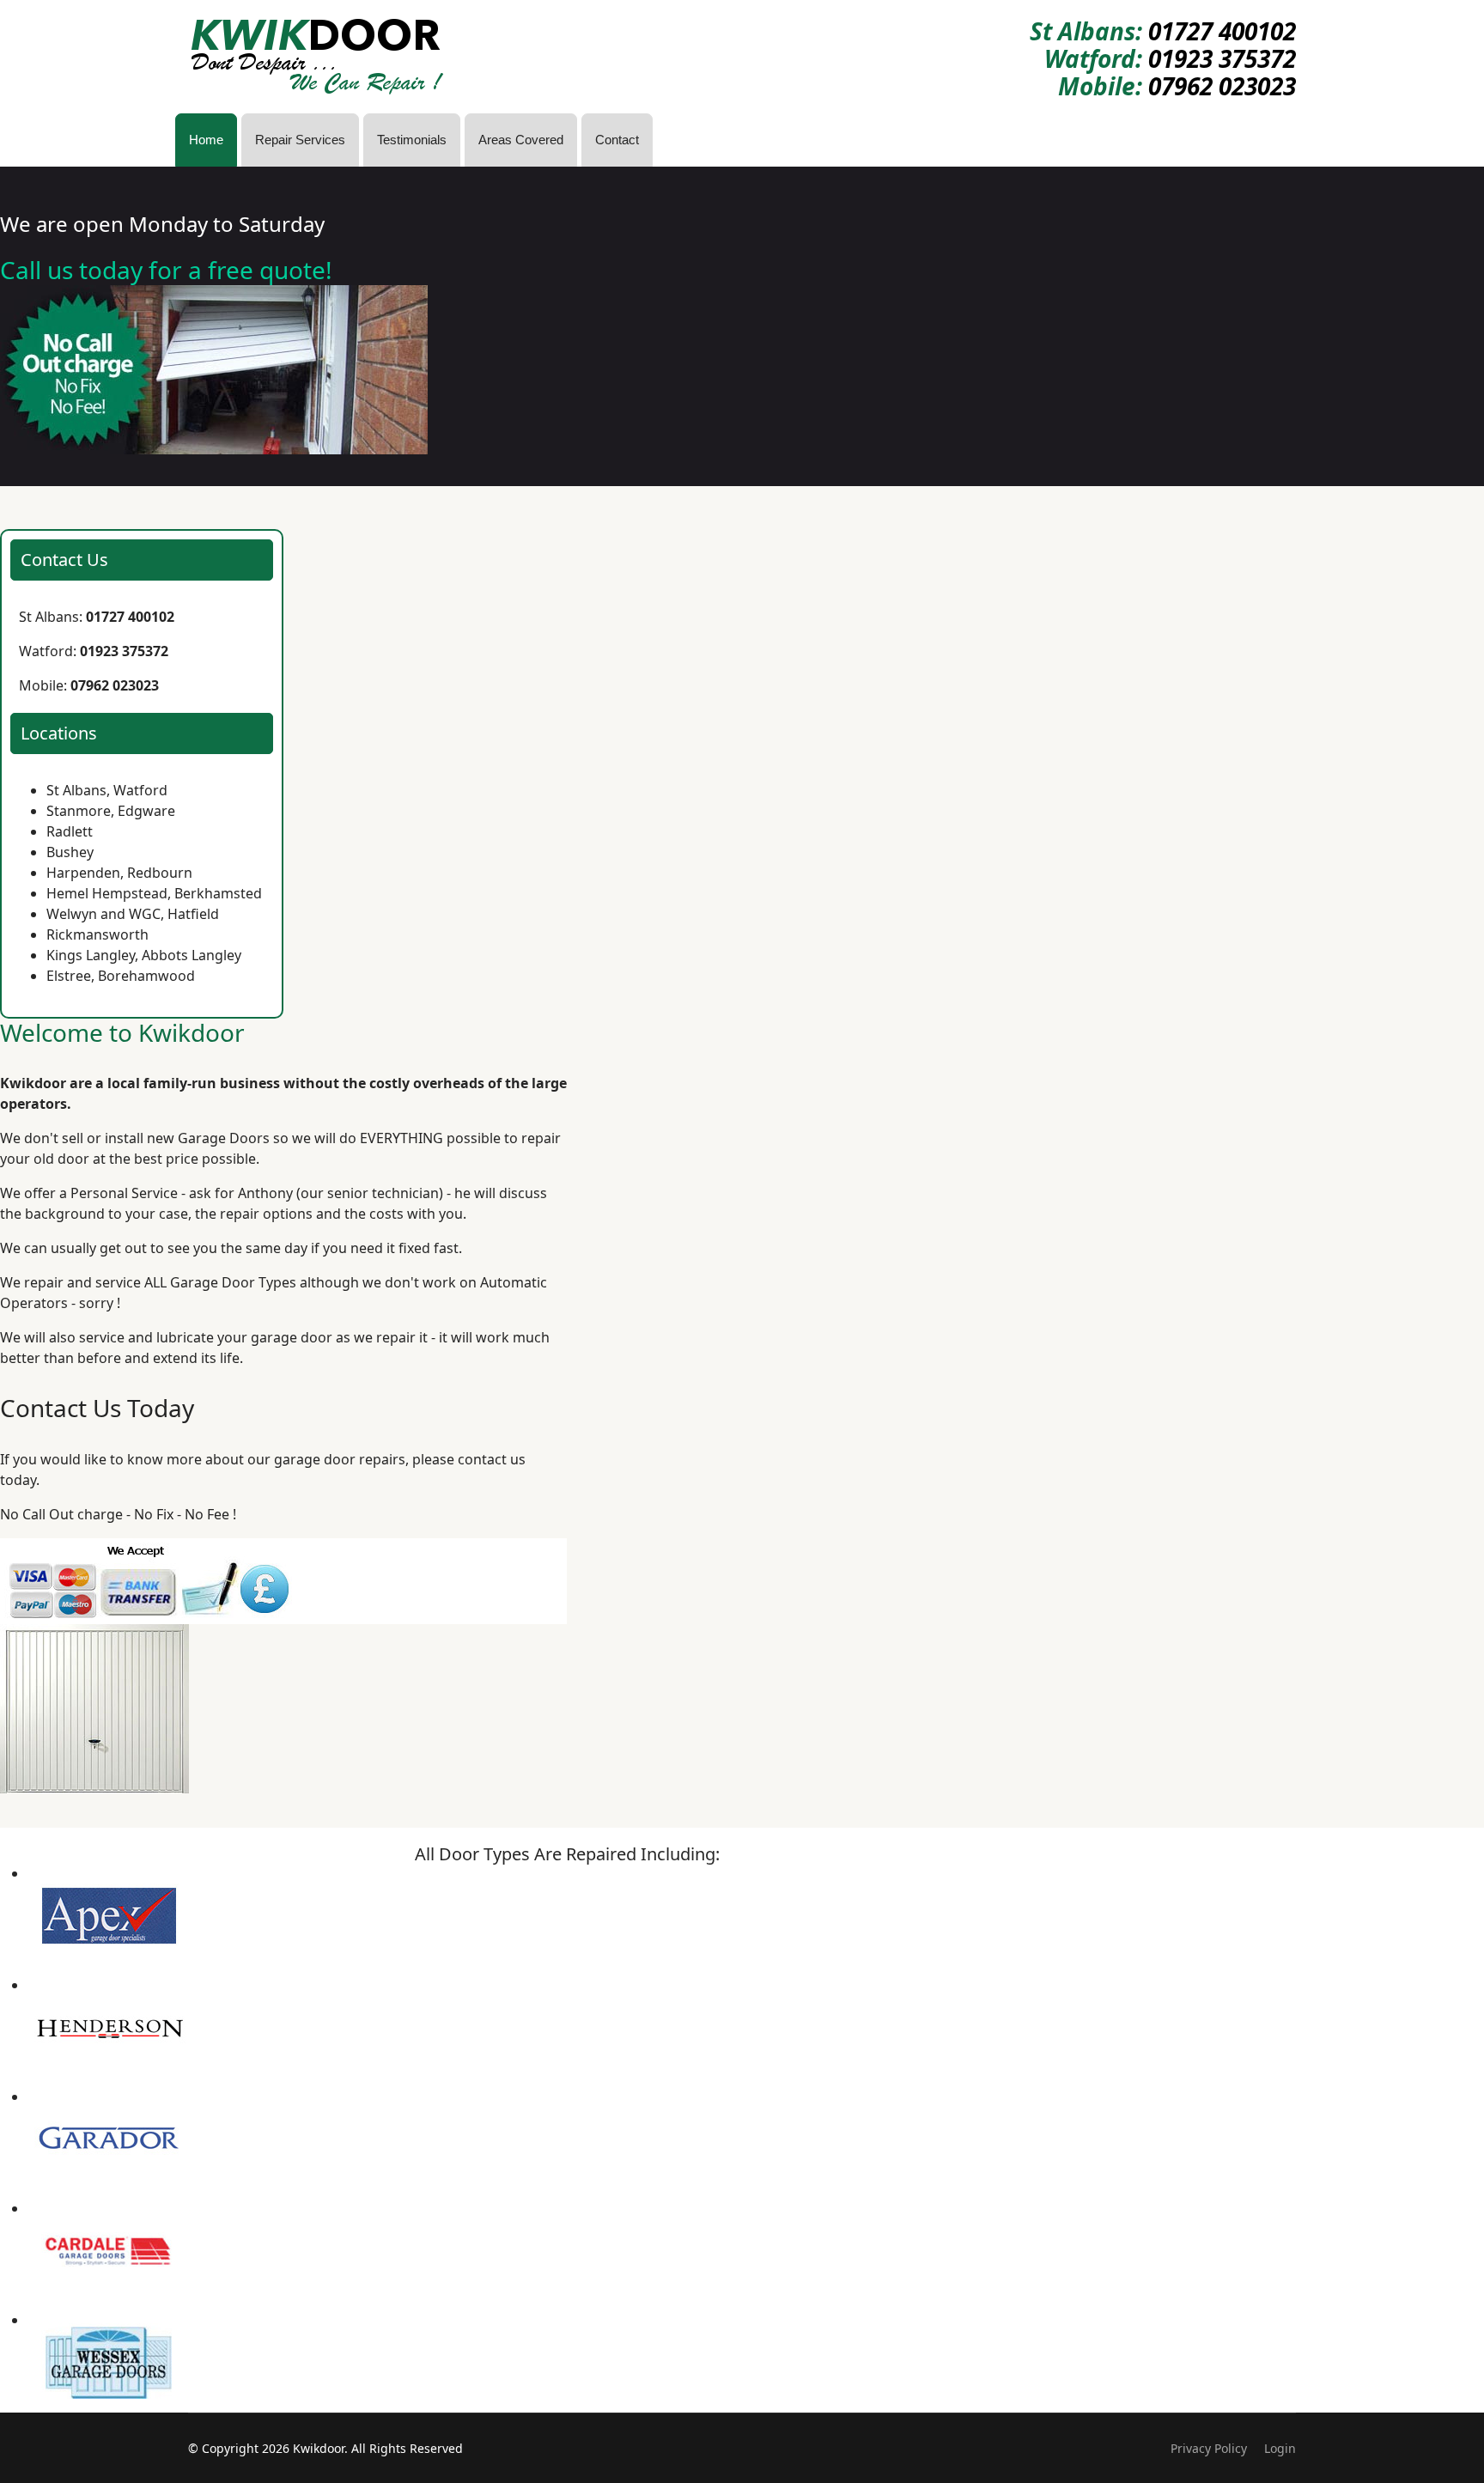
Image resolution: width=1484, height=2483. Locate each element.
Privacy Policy (1209, 2448)
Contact (617, 140)
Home (206, 140)
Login (1280, 2448)
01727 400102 (1222, 31)
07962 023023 (1222, 86)
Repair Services (300, 140)
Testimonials (412, 140)
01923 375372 (1222, 58)
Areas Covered (521, 140)
